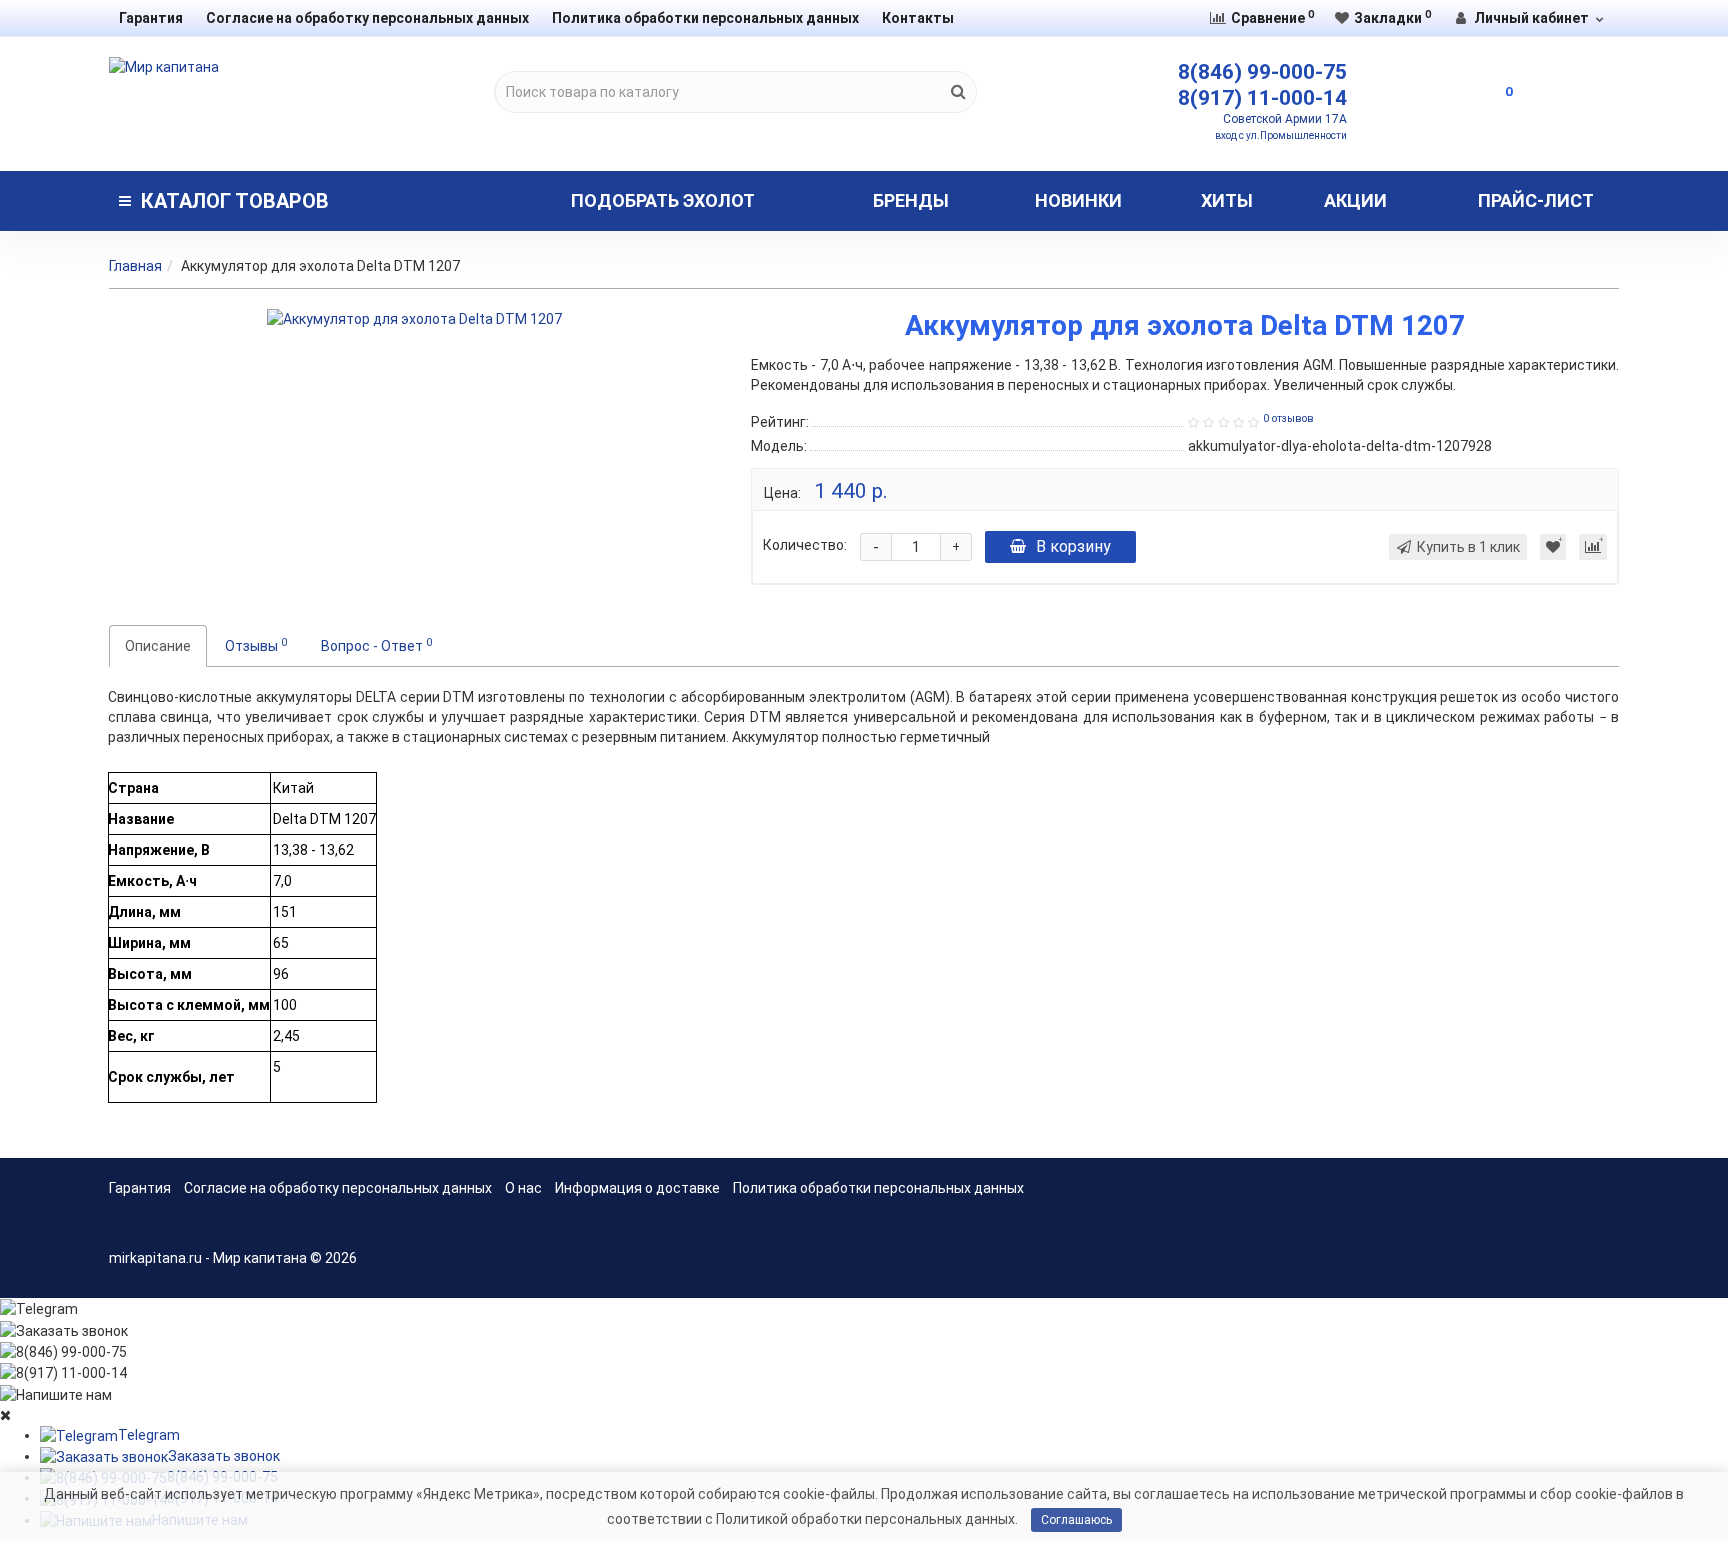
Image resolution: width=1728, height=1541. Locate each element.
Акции (1355, 200)
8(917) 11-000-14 (1262, 98)
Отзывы (256, 645)
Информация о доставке (637, 1188)
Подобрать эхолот (663, 200)
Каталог (235, 201)
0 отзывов (1288, 418)
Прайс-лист (1536, 200)
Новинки (1078, 200)
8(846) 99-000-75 (1262, 72)
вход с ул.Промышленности (1281, 135)
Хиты (1227, 200)
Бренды (911, 200)
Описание (158, 646)
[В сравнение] (1593, 547)
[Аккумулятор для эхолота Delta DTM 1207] (414, 319)
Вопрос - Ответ (376, 645)
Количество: (805, 545)
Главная (135, 266)
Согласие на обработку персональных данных (367, 18)
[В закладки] (1553, 547)
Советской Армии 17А (1285, 119)
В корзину (1073, 546)
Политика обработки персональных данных (705, 18)
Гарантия (151, 18)
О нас (523, 1188)
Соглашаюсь (1076, 1520)
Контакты (918, 18)
